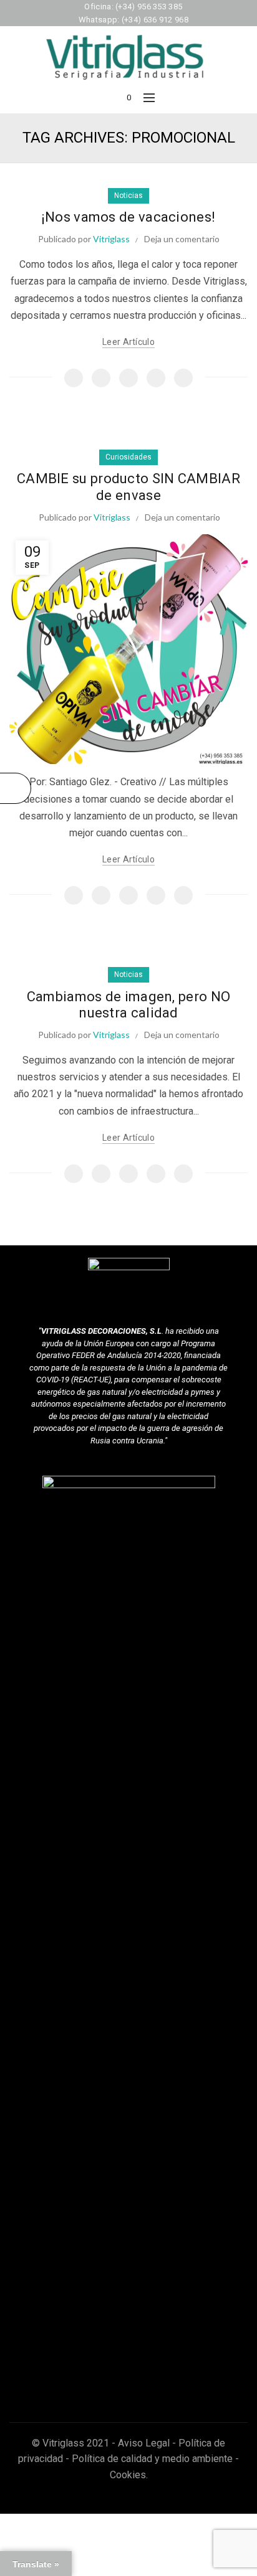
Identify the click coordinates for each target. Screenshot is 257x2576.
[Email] (128, 378)
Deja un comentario (182, 239)
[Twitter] (101, 378)
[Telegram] (183, 378)
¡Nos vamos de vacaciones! (129, 217)
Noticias (128, 196)
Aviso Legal (144, 2443)
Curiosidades (128, 457)
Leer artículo (128, 342)
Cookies (128, 2475)
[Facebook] (74, 378)
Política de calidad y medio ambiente (152, 2459)
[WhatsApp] (156, 378)
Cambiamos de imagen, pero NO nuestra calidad (128, 1005)
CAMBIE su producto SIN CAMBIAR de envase (128, 487)
